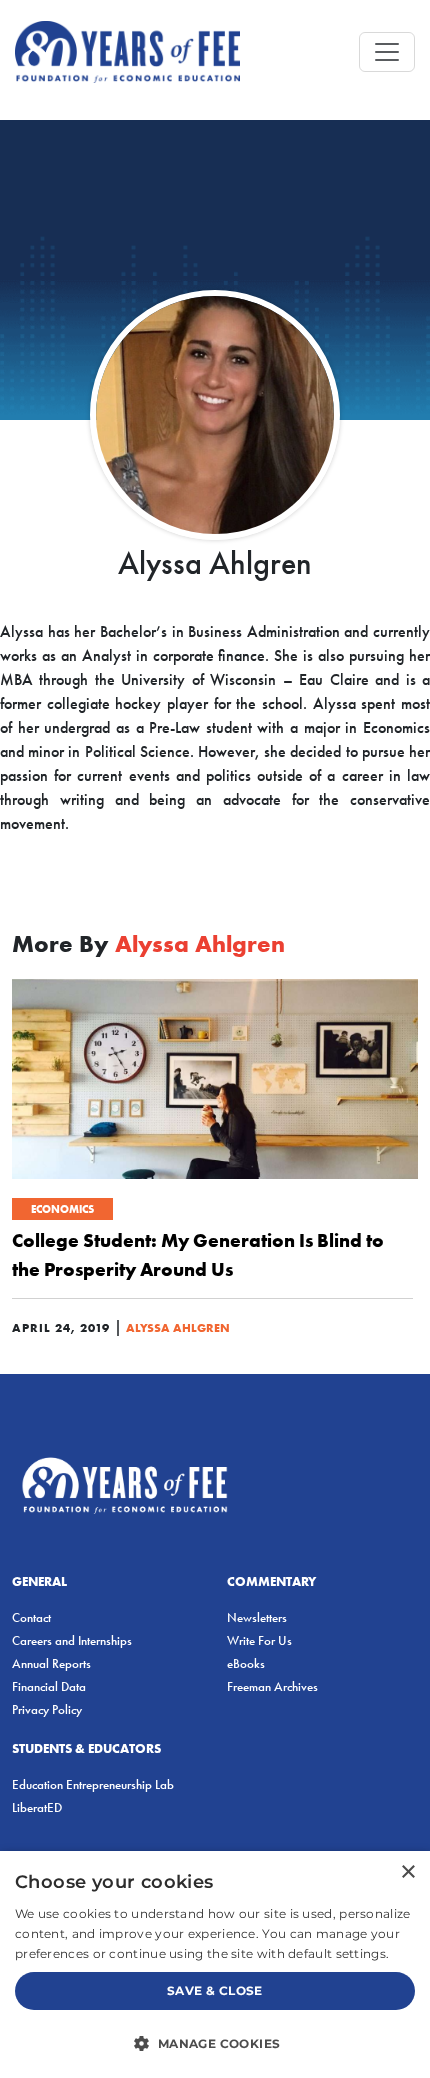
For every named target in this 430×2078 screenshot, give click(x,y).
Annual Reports (51, 1663)
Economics (62, 1209)
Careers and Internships (72, 1640)
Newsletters (257, 1617)
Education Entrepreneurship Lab (93, 1784)
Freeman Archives (272, 1686)
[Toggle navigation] (387, 52)
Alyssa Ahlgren (178, 1327)
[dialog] (215, 1964)
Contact (31, 1617)
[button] (215, 2043)
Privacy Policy (47, 1709)
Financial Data (49, 1686)
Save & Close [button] (215, 1990)
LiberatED (37, 1807)
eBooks (246, 1663)
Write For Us (259, 1640)
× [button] (407, 1872)
